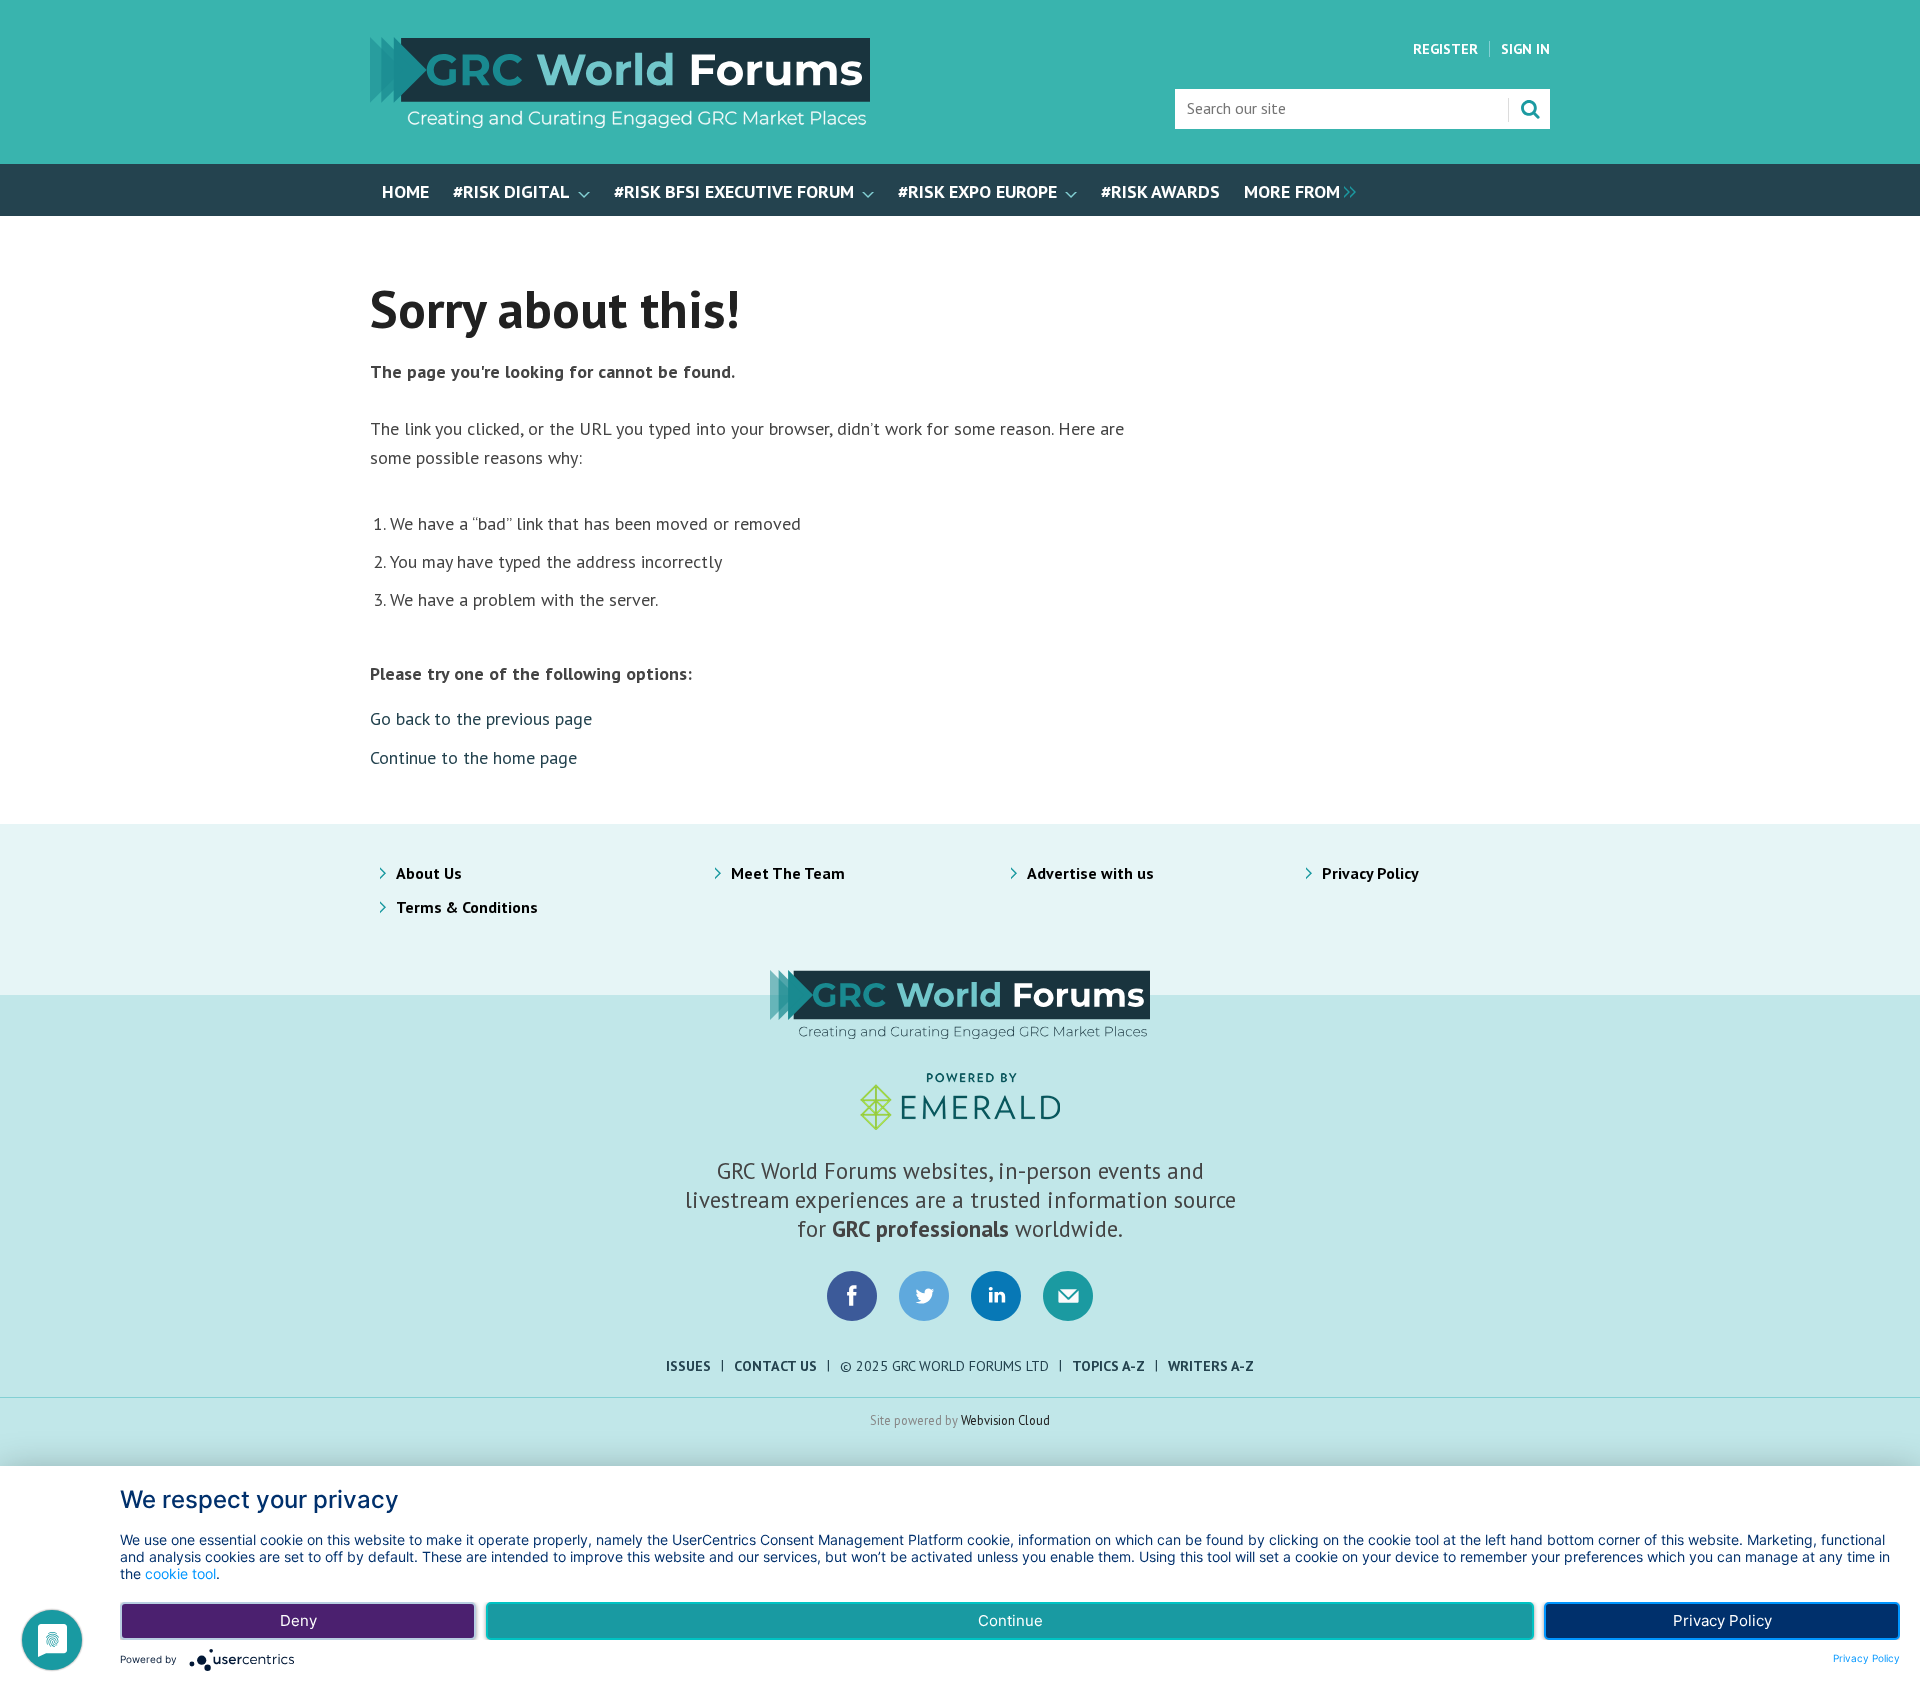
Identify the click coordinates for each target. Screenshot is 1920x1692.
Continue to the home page (473, 757)
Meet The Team (788, 873)
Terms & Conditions (467, 907)
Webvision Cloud (1005, 1420)
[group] (1295, 190)
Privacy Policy (1370, 873)
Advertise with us (1090, 873)
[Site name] (620, 122)
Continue (1010, 1620)
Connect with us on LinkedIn (996, 1296)
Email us (1068, 1296)
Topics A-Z (1108, 1366)
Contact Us (775, 1366)
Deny (298, 1620)
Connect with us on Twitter (924, 1296)
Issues (688, 1366)
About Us (429, 873)
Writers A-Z (1211, 1366)
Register (1445, 49)
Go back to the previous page (481, 718)
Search (1530, 109)
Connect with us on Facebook (852, 1296)
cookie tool (180, 1573)
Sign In (1525, 49)
